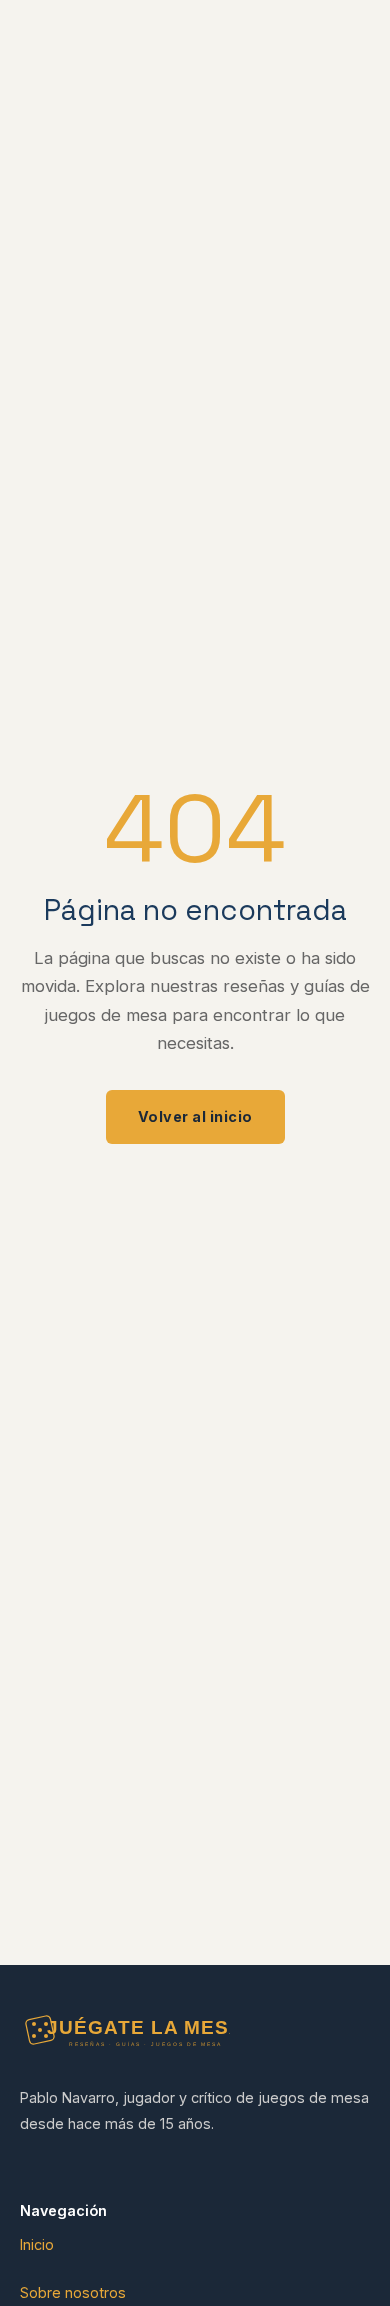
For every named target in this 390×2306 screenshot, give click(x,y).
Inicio (37, 2244)
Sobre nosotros (73, 2292)
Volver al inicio (195, 1116)
